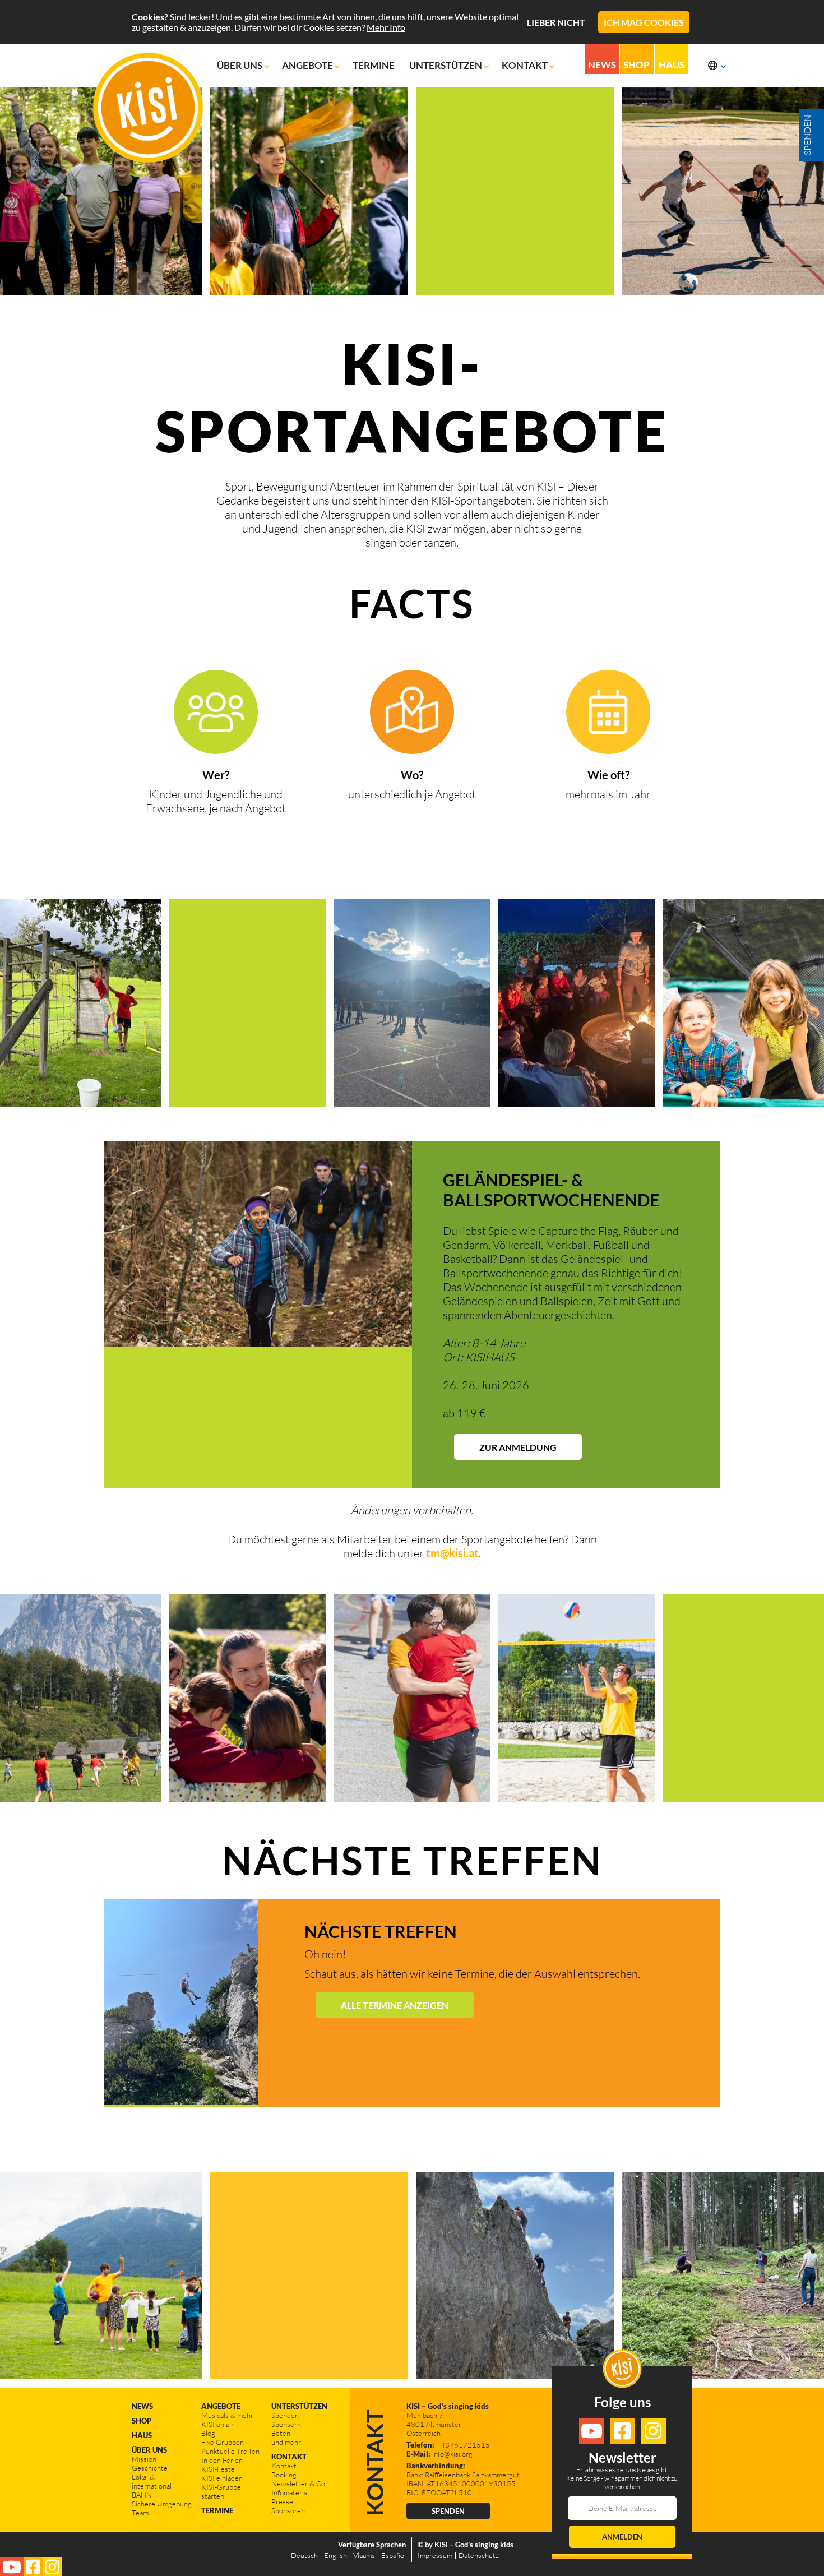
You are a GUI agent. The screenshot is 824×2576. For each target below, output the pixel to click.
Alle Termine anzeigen (395, 2005)
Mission (144, 2459)
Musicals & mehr (227, 2415)
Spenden (285, 2415)
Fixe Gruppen (223, 2442)
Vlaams (364, 2555)
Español (394, 2555)
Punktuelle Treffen (230, 2451)
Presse (282, 2501)
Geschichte (150, 2468)
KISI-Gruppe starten (221, 2491)
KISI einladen (222, 2478)
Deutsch (304, 2555)
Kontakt (526, 65)
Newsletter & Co (298, 2483)
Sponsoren (288, 2510)
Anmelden (622, 2537)
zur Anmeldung (518, 1447)
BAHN (142, 2495)
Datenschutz (479, 2555)
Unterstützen (446, 65)
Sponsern (286, 2424)
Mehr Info (386, 27)
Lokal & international (152, 2481)
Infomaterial (290, 2492)
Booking (284, 2475)
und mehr (286, 2442)
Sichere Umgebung (162, 2504)
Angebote (308, 65)
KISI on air (217, 2424)
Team (140, 2513)
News (602, 65)
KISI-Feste (218, 2469)
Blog (208, 2433)
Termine (374, 65)
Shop (636, 65)
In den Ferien (222, 2460)
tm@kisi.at (452, 1553)
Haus (672, 65)
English (335, 2555)
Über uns (240, 65)
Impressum (435, 2555)
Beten (281, 2433)
